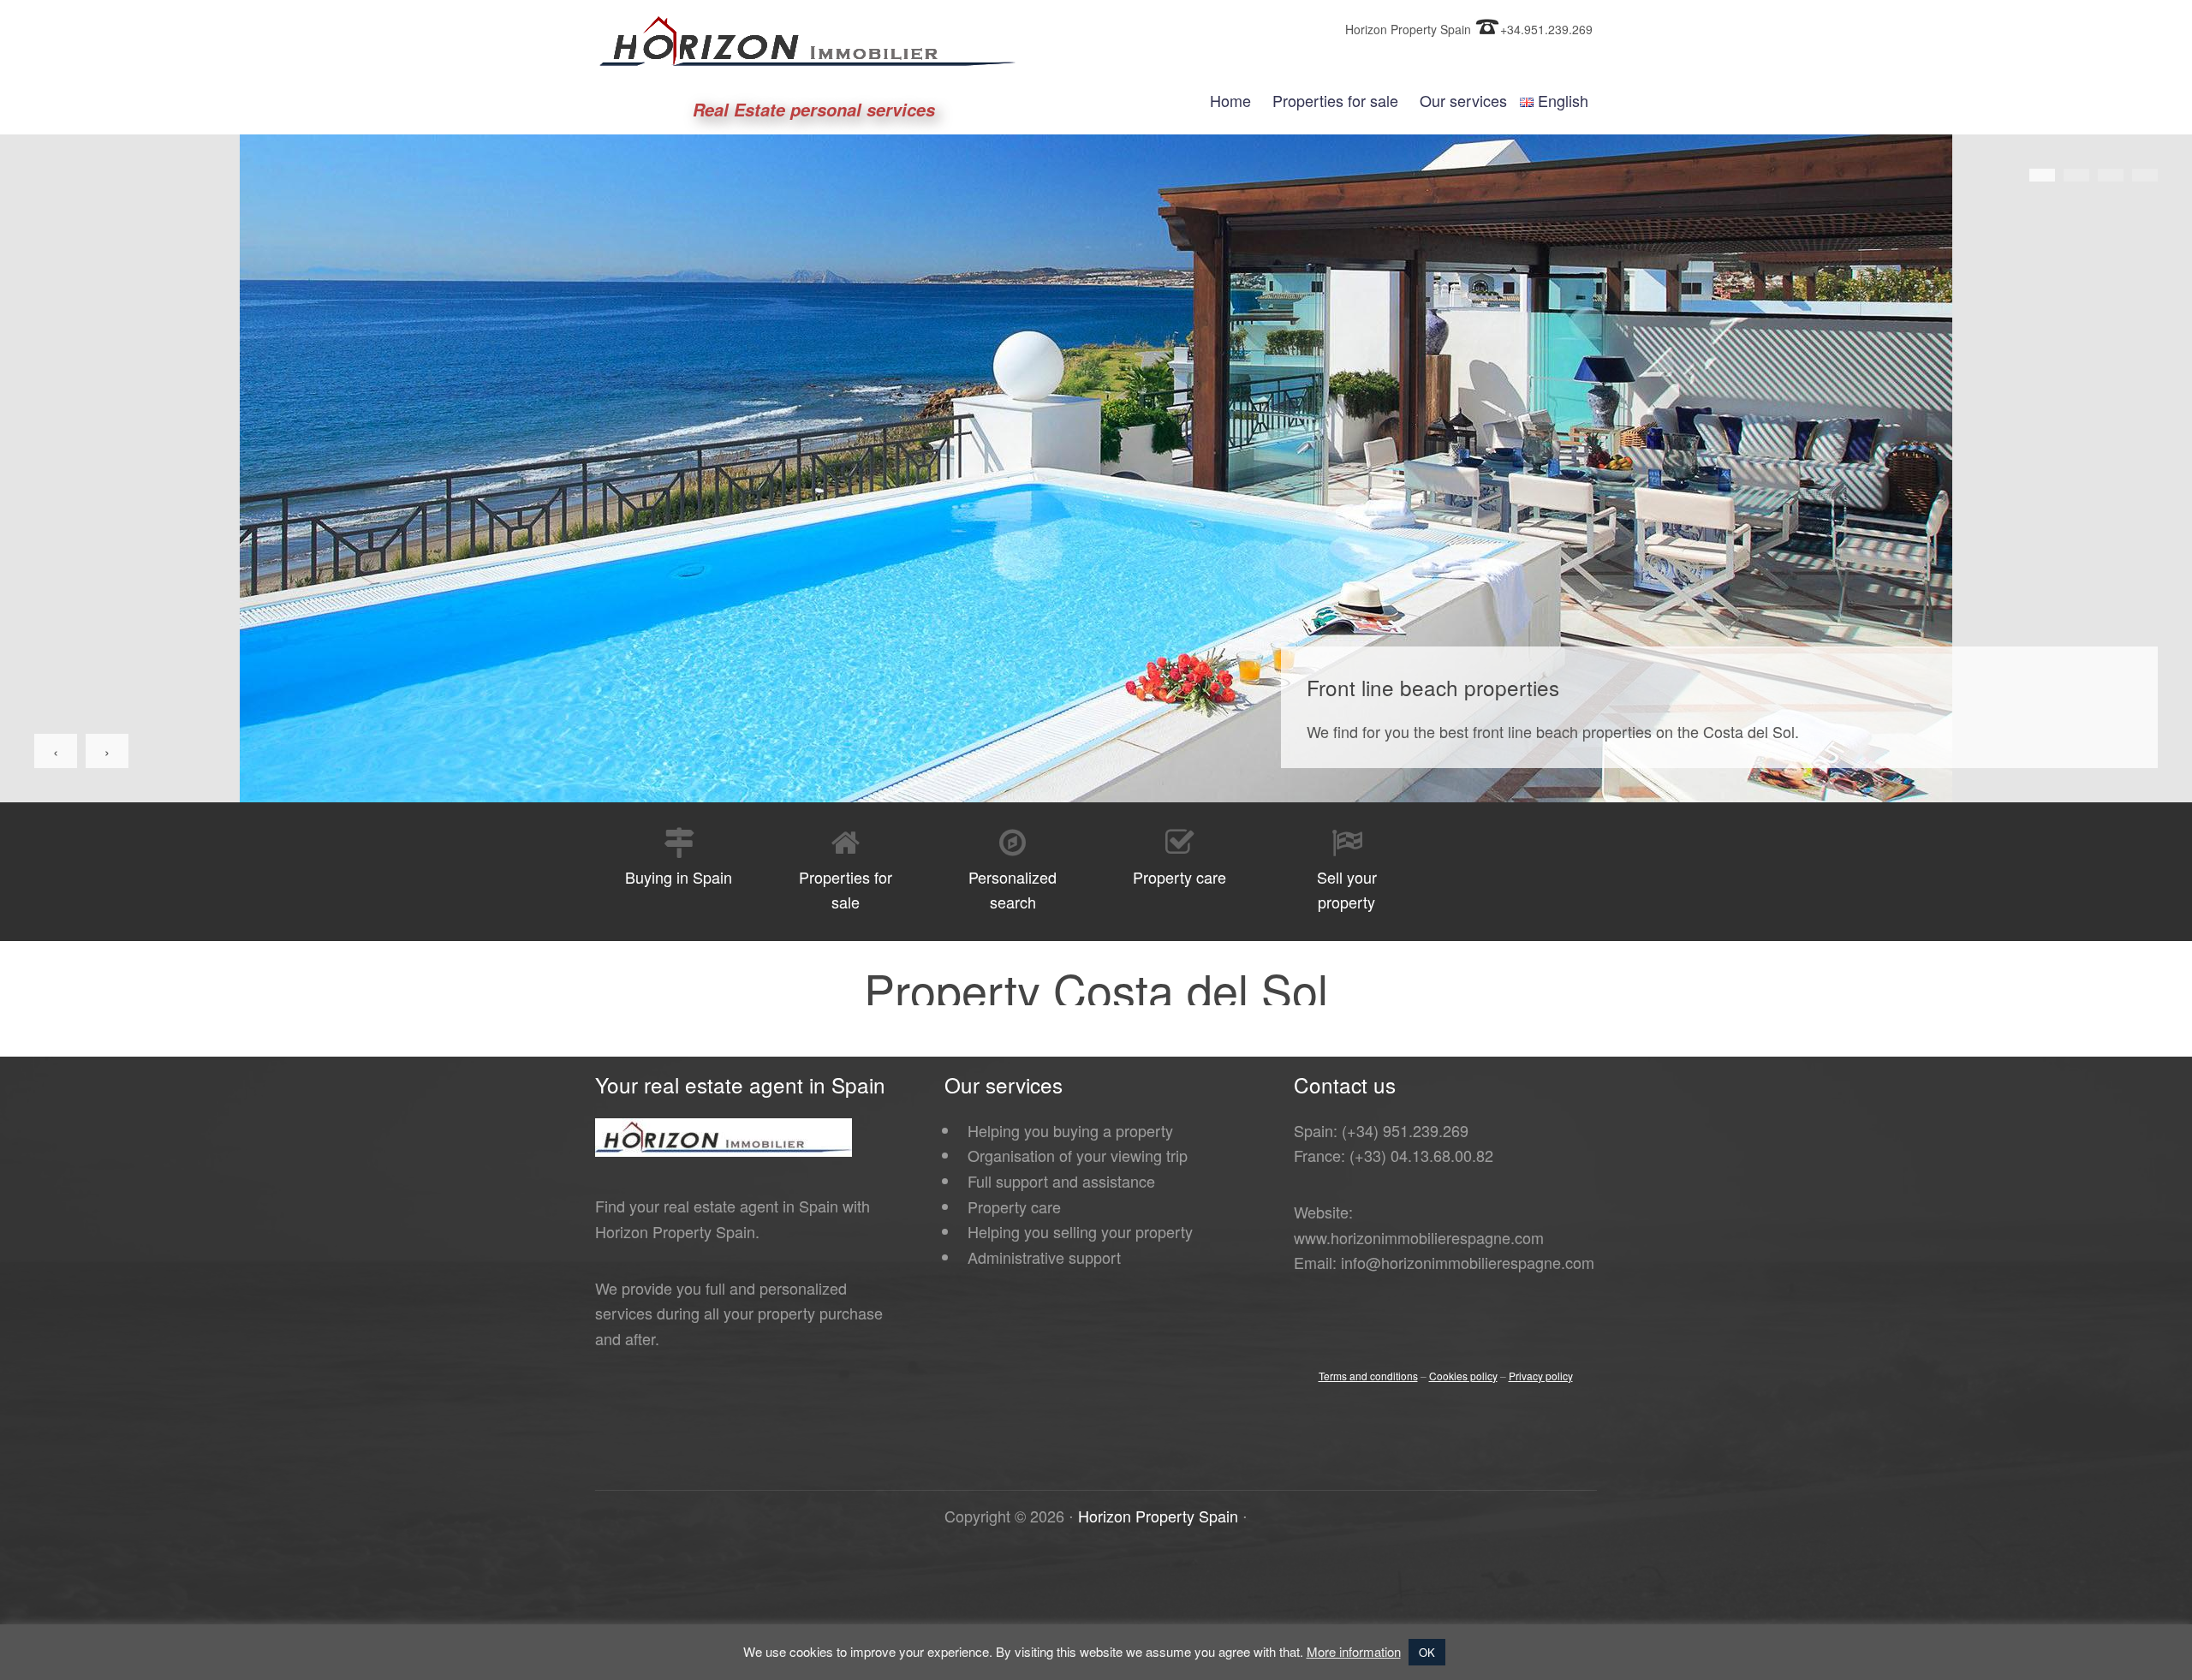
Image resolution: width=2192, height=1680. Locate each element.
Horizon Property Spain (1158, 1516)
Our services (1463, 100)
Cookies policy (1463, 1376)
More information (1354, 1651)
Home (1230, 100)
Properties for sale (1335, 100)
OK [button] (1427, 1652)
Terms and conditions (1368, 1376)
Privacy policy (1541, 1376)
